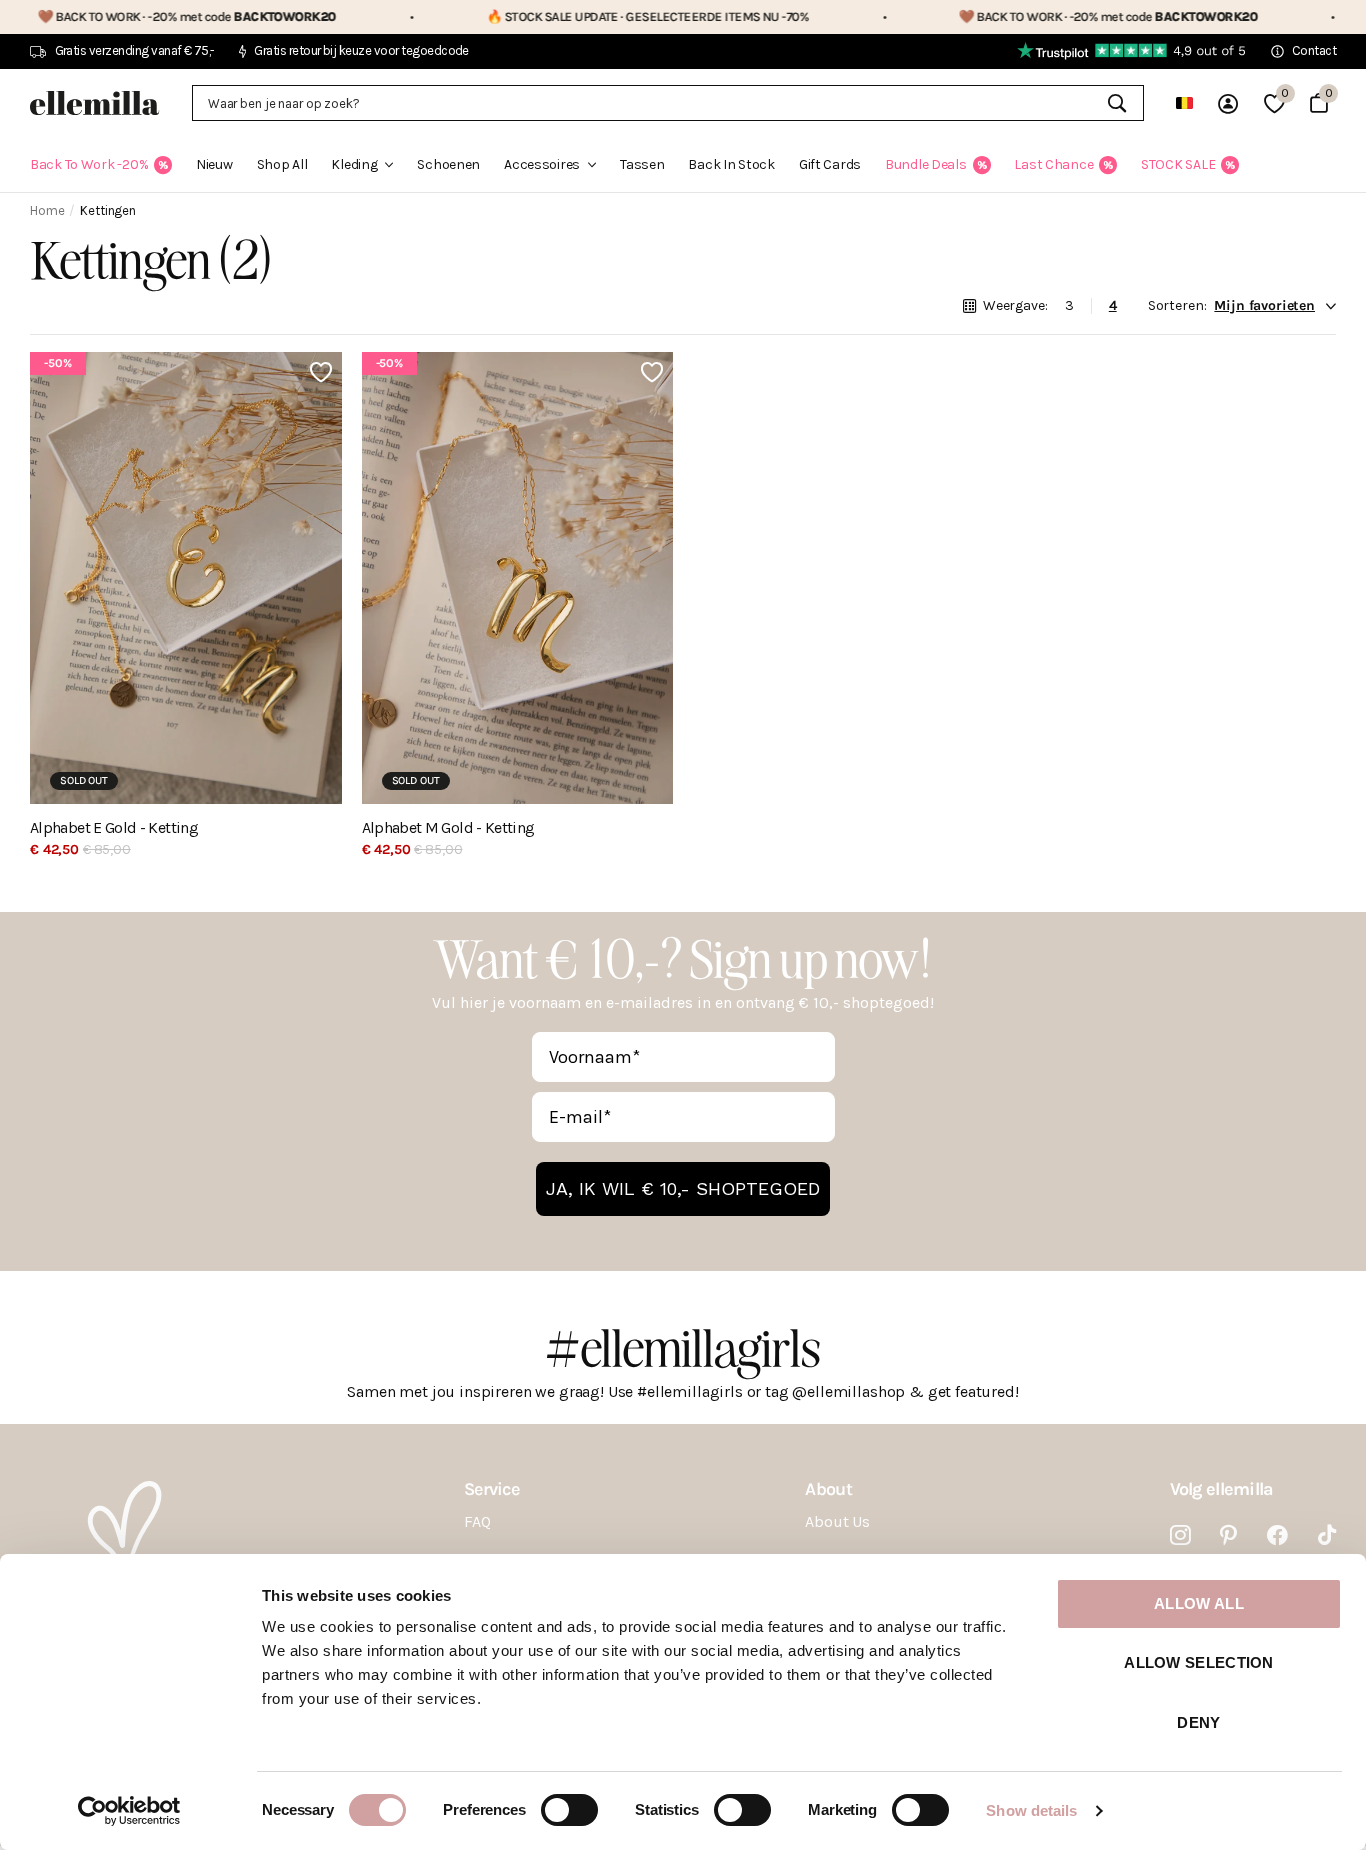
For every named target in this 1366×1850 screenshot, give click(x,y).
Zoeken (1116, 103)
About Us (837, 1521)
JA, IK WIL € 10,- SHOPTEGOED (683, 1188)
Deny (1198, 1722)
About (828, 1489)
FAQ (477, 1521)
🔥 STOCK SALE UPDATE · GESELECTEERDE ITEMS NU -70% (574, 16)
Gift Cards (830, 164)
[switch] (569, 1810)
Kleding (354, 164)
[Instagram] (1180, 1535)
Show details (1031, 1810)
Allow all (1199, 1603)
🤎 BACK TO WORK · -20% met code (1034, 16)
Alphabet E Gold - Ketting (114, 828)
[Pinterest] (1228, 1535)
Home (47, 210)
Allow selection (1199, 1662)
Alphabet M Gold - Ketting (448, 828)
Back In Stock (731, 164)
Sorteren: (1177, 305)
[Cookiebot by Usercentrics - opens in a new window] (129, 1811)
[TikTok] (1327, 1535)
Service (491, 1489)
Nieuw (214, 164)
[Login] (1228, 103)
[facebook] (1277, 1535)
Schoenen (448, 164)
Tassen (642, 164)
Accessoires (542, 164)
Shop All (282, 164)
